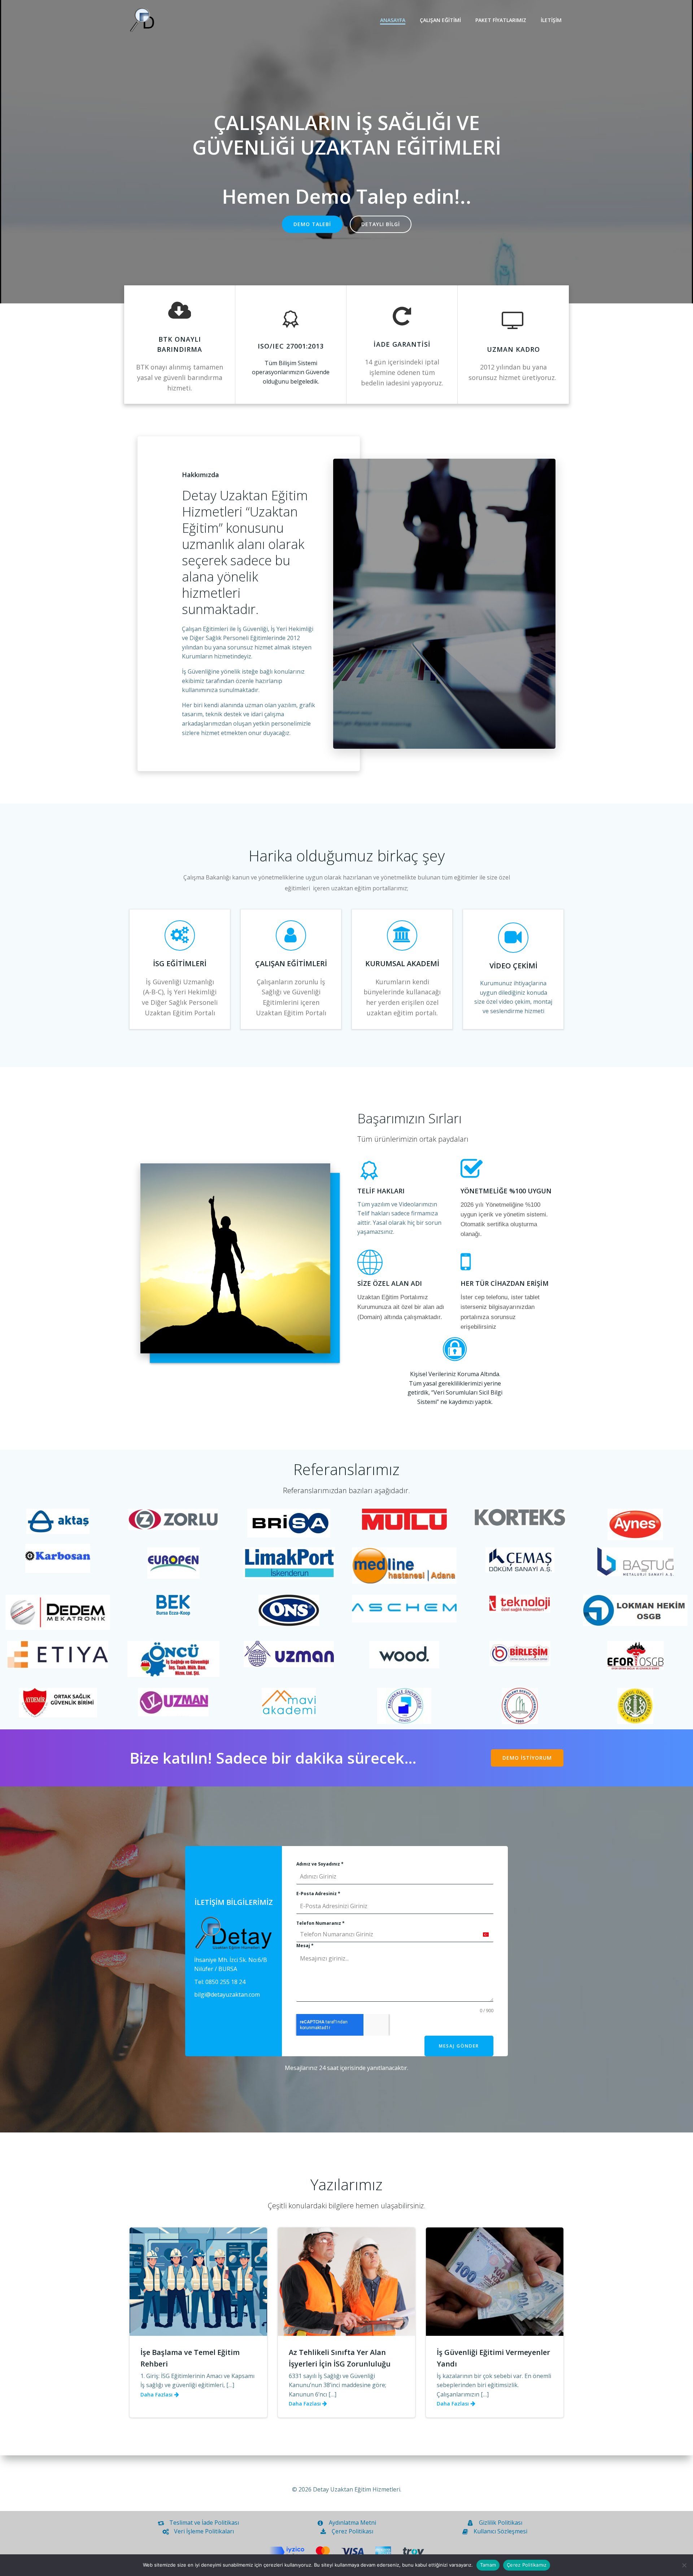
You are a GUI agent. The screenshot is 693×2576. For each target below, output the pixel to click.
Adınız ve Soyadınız (320, 1864)
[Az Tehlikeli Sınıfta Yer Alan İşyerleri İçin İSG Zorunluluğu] (347, 2281)
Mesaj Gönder (459, 2046)
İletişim (551, 20)
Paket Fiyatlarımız (501, 20)
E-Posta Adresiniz (318, 1894)
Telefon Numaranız (321, 1923)
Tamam (488, 2565)
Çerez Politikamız (527, 2565)
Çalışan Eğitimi (440, 20)
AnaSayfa (393, 20)
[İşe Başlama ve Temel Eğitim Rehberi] (198, 2281)
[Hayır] (684, 2565)
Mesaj (305, 1946)
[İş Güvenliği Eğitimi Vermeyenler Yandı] (495, 2281)
